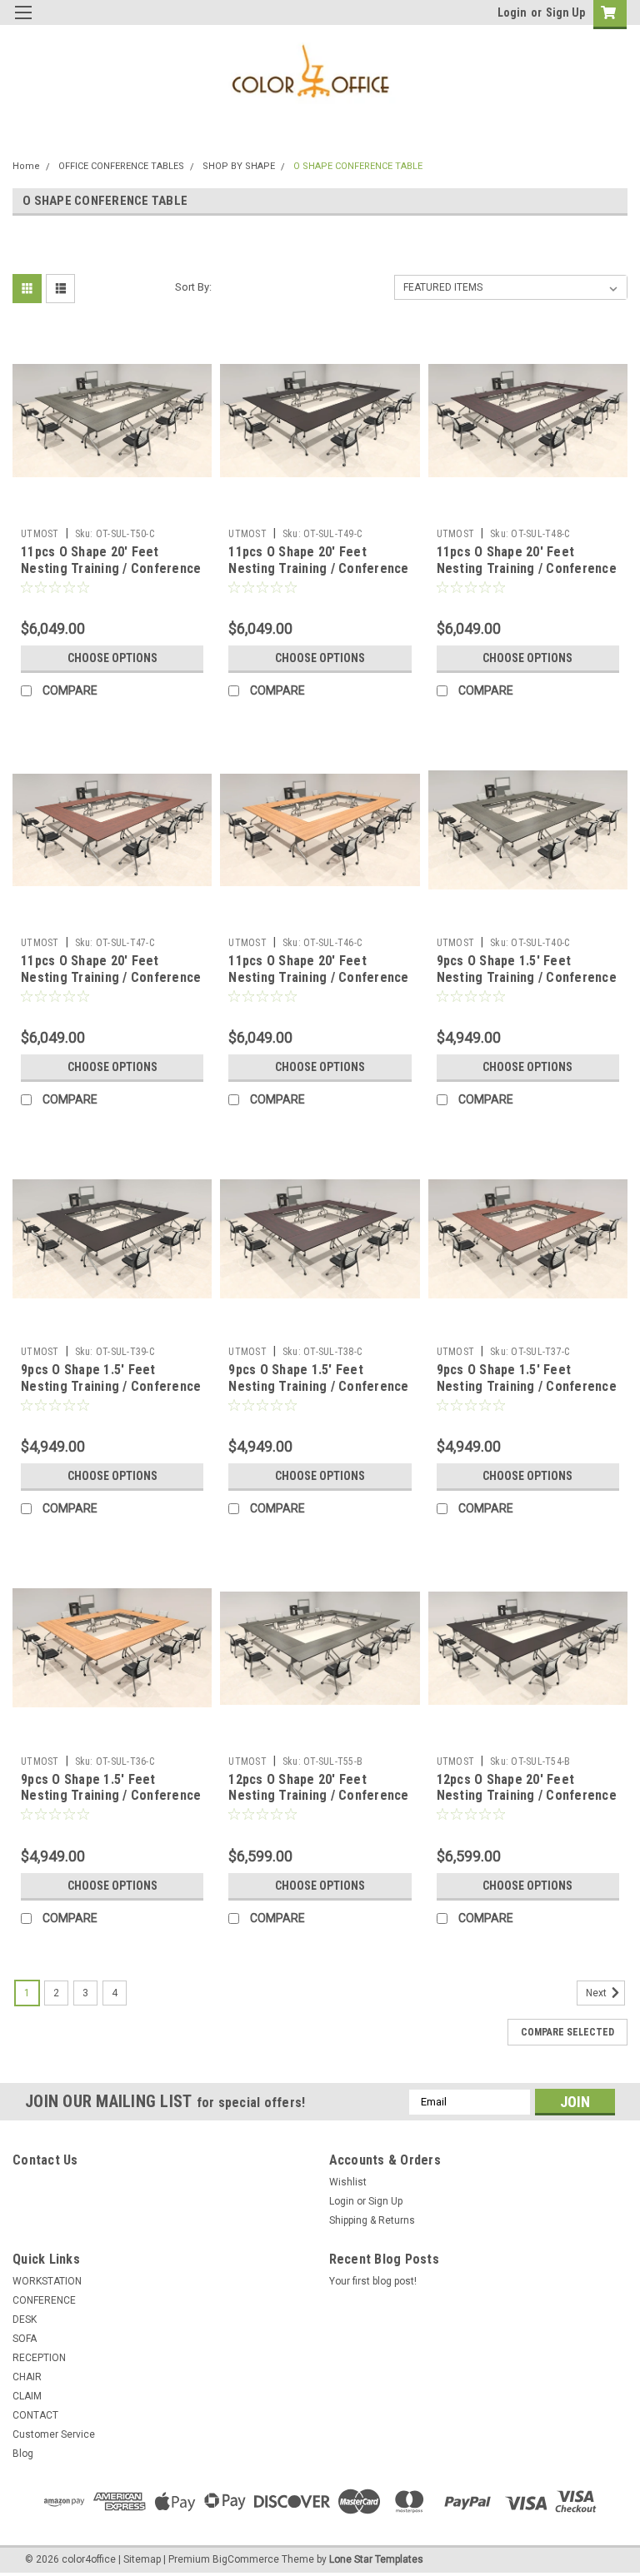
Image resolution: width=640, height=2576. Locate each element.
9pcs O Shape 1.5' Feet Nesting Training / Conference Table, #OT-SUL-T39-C (111, 1386)
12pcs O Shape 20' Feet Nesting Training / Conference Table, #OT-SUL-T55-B (318, 1796)
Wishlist (348, 2182)
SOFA (25, 2339)
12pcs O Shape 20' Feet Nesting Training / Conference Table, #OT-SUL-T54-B (527, 1796)
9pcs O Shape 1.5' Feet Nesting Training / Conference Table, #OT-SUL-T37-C (527, 1386)
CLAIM (27, 2396)
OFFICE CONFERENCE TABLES (121, 166)
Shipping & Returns (372, 2220)
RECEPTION (39, 2358)
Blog (23, 2454)
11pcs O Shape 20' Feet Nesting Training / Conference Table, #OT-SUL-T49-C (318, 568)
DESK (25, 2319)
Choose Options (112, 658)
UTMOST (40, 534)
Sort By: (193, 287)
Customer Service (54, 2434)
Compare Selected (567, 2032)
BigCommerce (246, 2559)
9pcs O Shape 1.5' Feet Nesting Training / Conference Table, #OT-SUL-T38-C (318, 1386)
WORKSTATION (47, 2281)
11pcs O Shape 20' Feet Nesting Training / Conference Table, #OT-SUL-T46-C (318, 977)
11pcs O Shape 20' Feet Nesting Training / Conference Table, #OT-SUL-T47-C (111, 977)
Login (512, 12)
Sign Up (565, 12)
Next (597, 1993)
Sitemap (142, 2559)
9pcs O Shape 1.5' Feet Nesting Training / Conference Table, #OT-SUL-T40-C (527, 977)
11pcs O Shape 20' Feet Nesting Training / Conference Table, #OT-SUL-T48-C (527, 568)
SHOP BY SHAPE (239, 166)
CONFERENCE (44, 2300)
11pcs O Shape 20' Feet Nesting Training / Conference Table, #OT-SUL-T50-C (111, 568)
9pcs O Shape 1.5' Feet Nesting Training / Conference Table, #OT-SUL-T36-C (111, 1796)
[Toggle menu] (23, 23)
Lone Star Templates (376, 2559)
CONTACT (35, 2415)
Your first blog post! (373, 2281)
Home (26, 166)
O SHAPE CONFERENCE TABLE (358, 166)
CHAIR (27, 2377)
